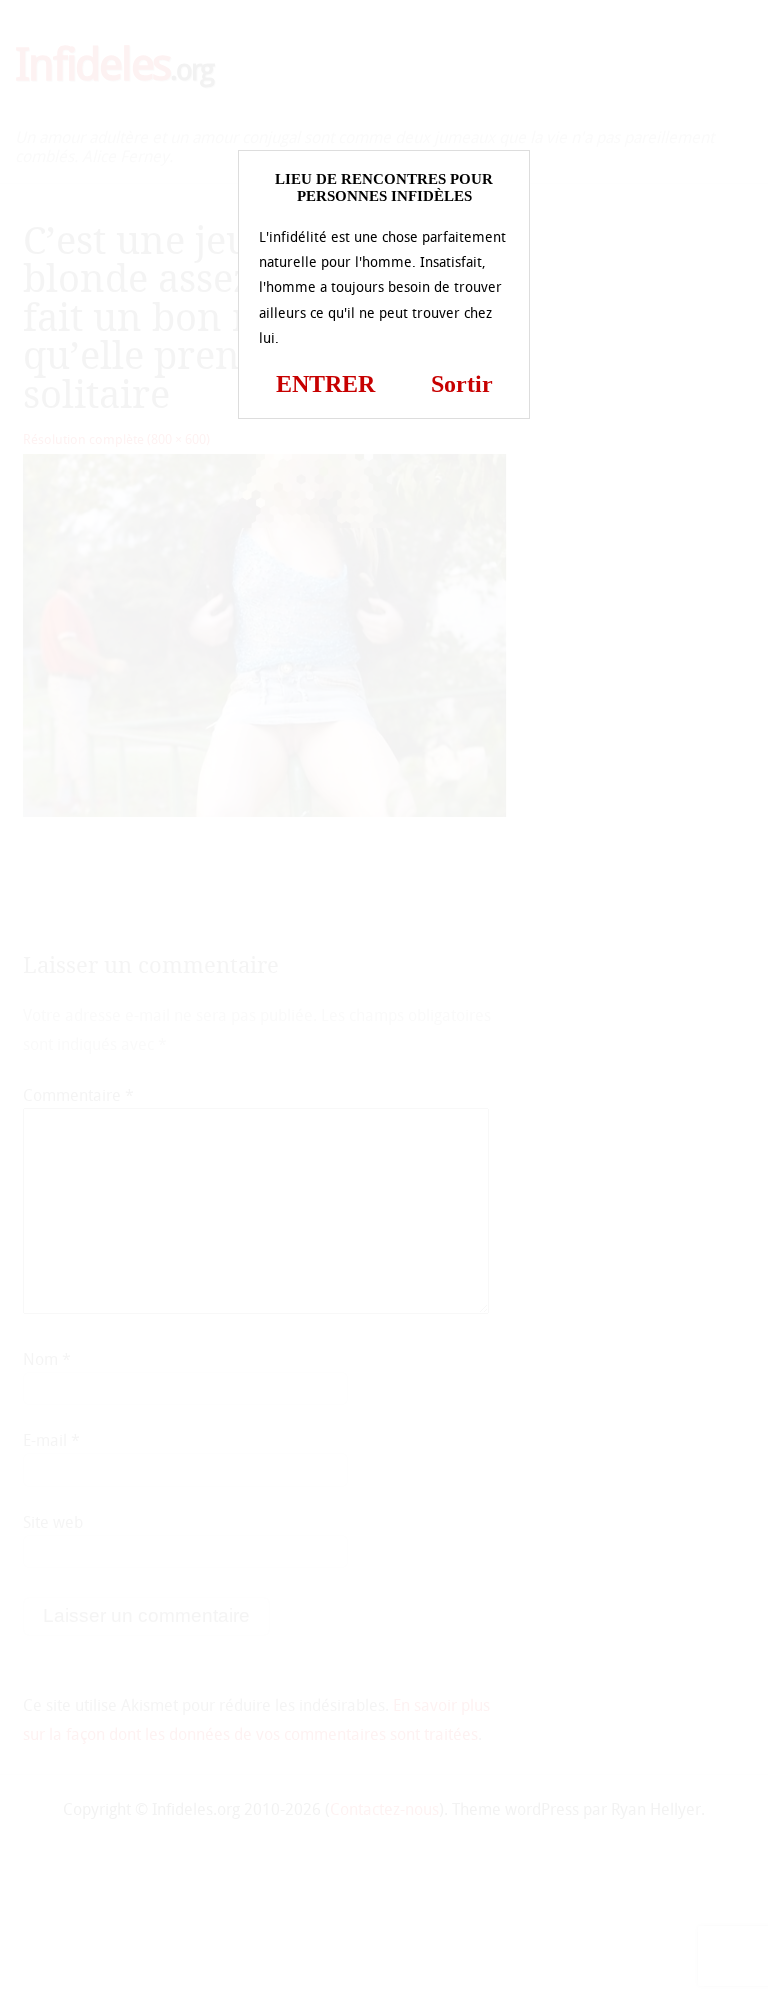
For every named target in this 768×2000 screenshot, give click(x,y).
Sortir (462, 384)
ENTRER (325, 384)
